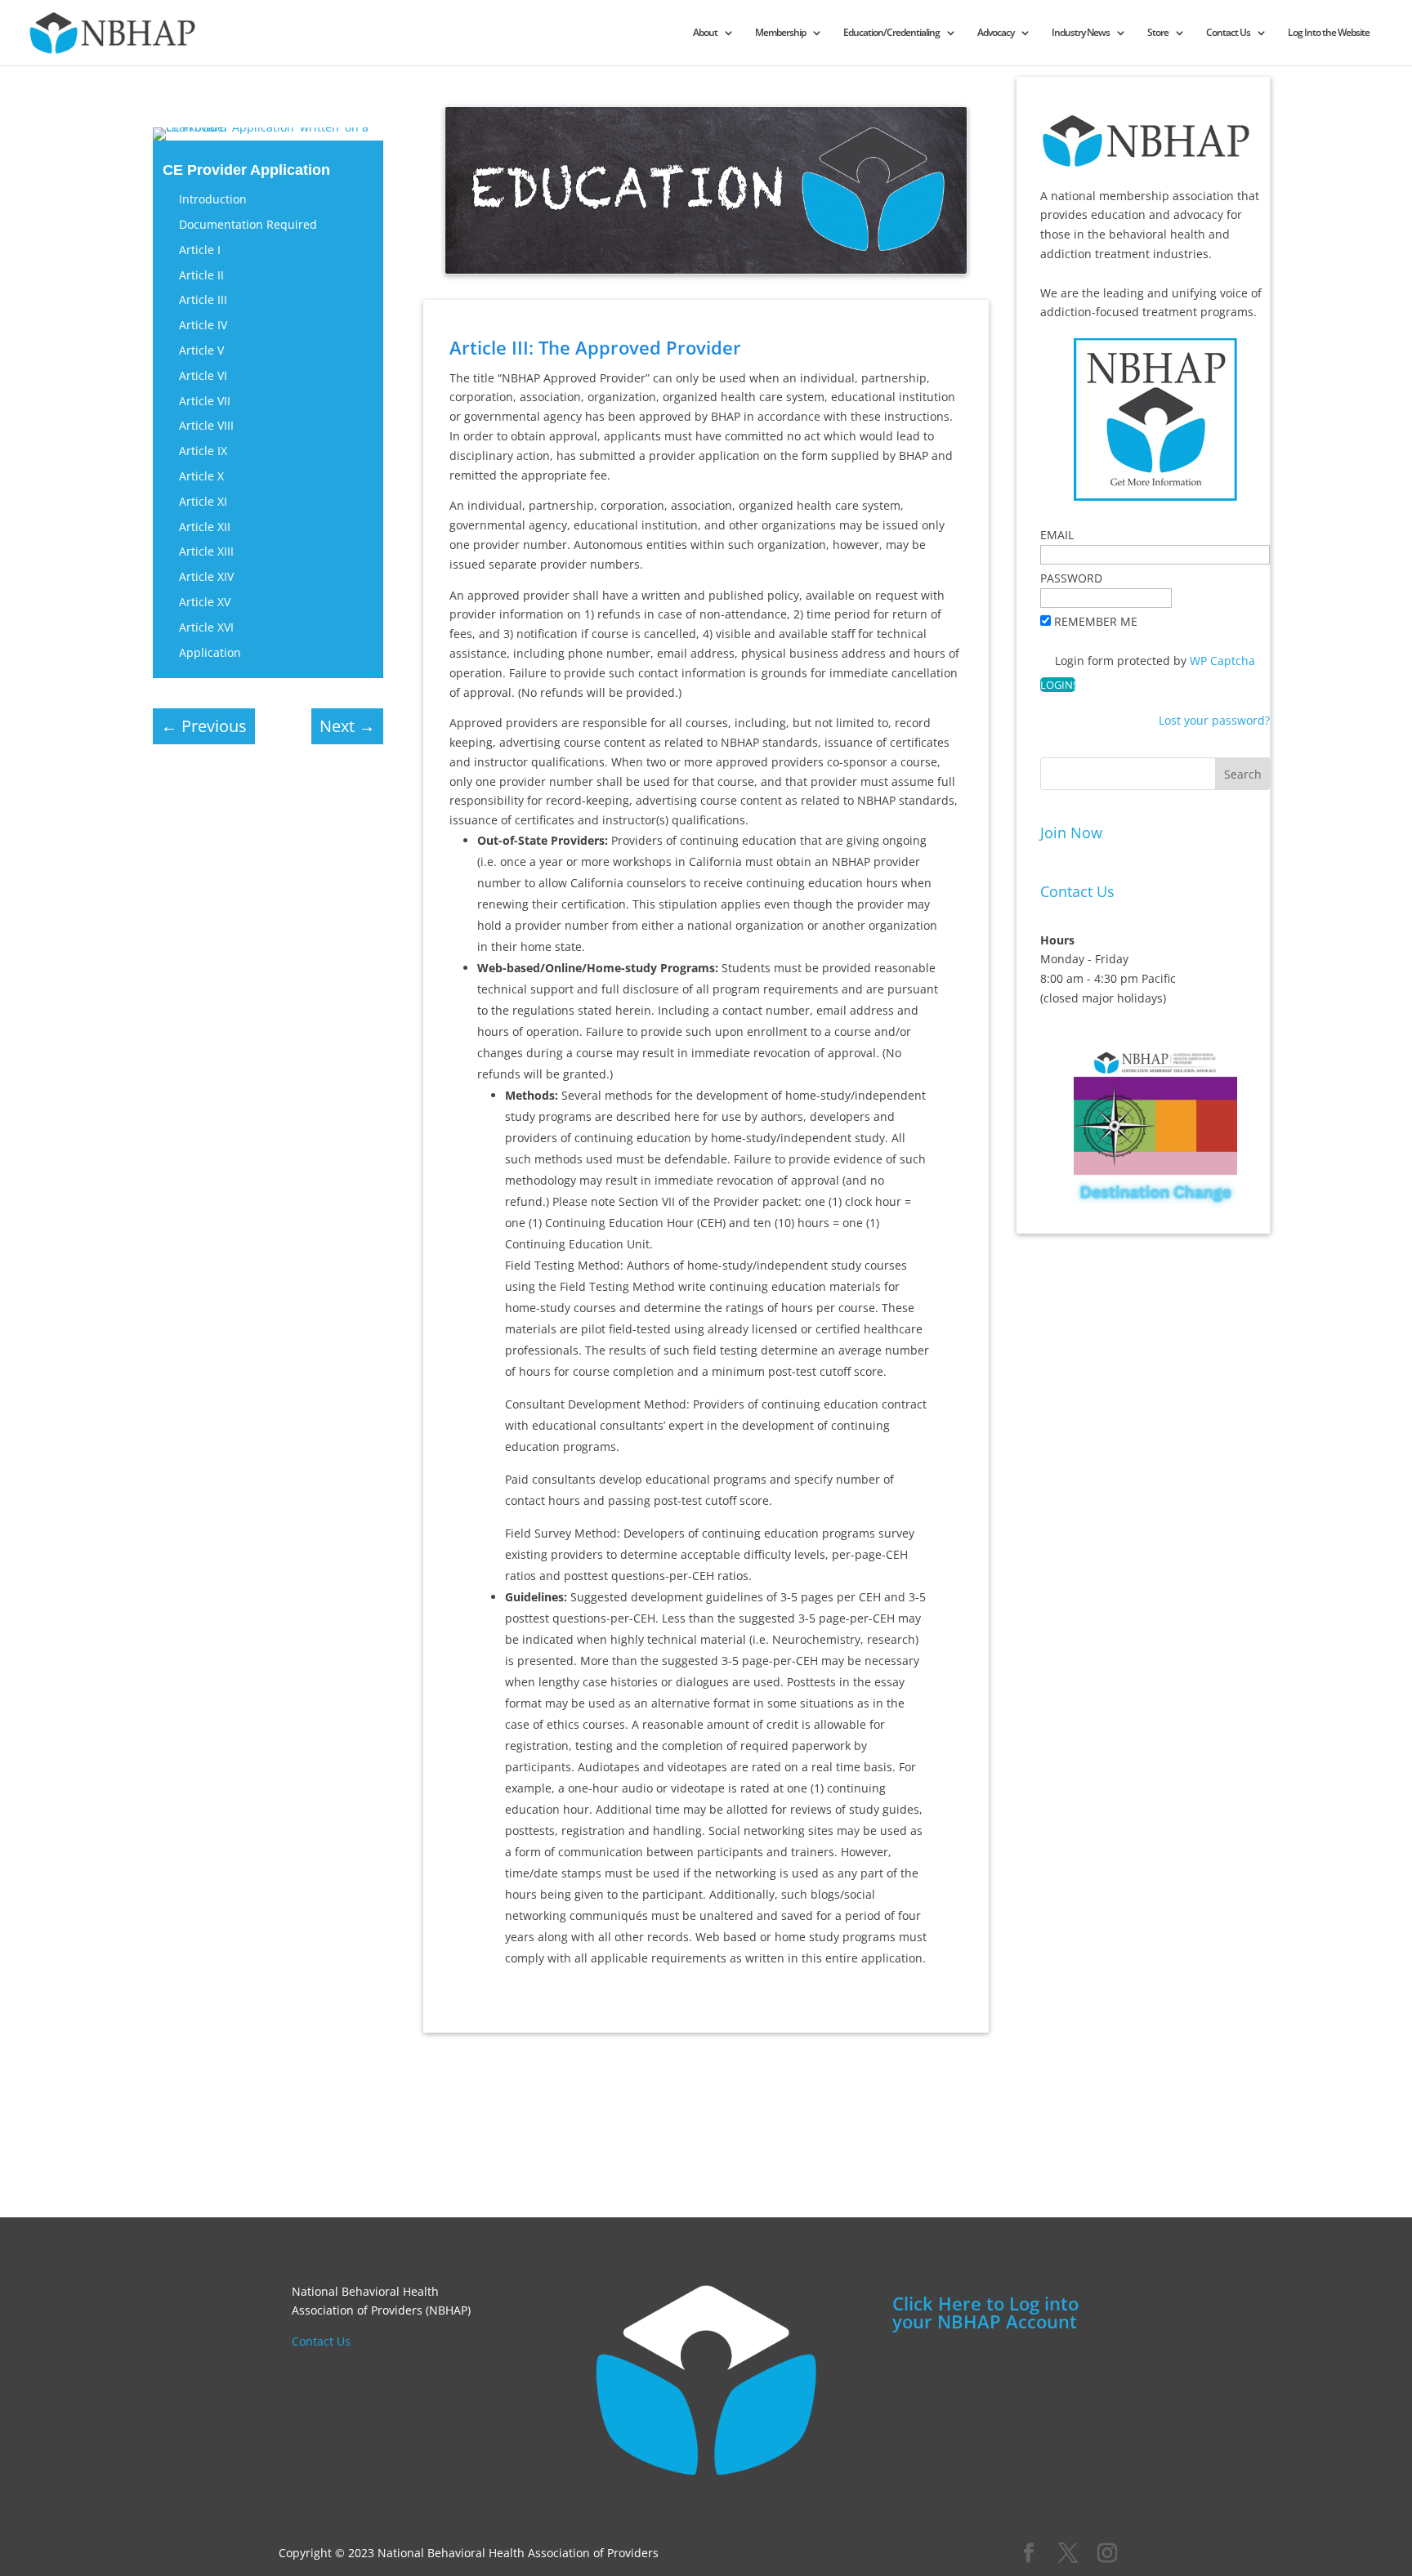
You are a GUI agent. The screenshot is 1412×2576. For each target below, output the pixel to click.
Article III (203, 299)
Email (1057, 535)
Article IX (203, 451)
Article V (201, 350)
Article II (201, 275)
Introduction (213, 199)
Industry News (1081, 33)
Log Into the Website (1329, 33)
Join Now (1071, 833)
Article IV (203, 325)
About (705, 33)
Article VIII (206, 425)
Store (1158, 33)
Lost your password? (1214, 720)
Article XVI (206, 627)
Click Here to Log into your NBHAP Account (985, 2312)
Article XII (205, 527)
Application (210, 652)
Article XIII (206, 551)
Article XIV (206, 576)
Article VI (203, 375)
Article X (201, 476)
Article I (200, 250)
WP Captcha (1222, 661)
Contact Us (1228, 33)
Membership (780, 33)
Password (1071, 578)
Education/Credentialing (891, 33)
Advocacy (996, 33)
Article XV (205, 602)
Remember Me (1096, 621)
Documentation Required (248, 224)
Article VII (205, 401)
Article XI (203, 501)
